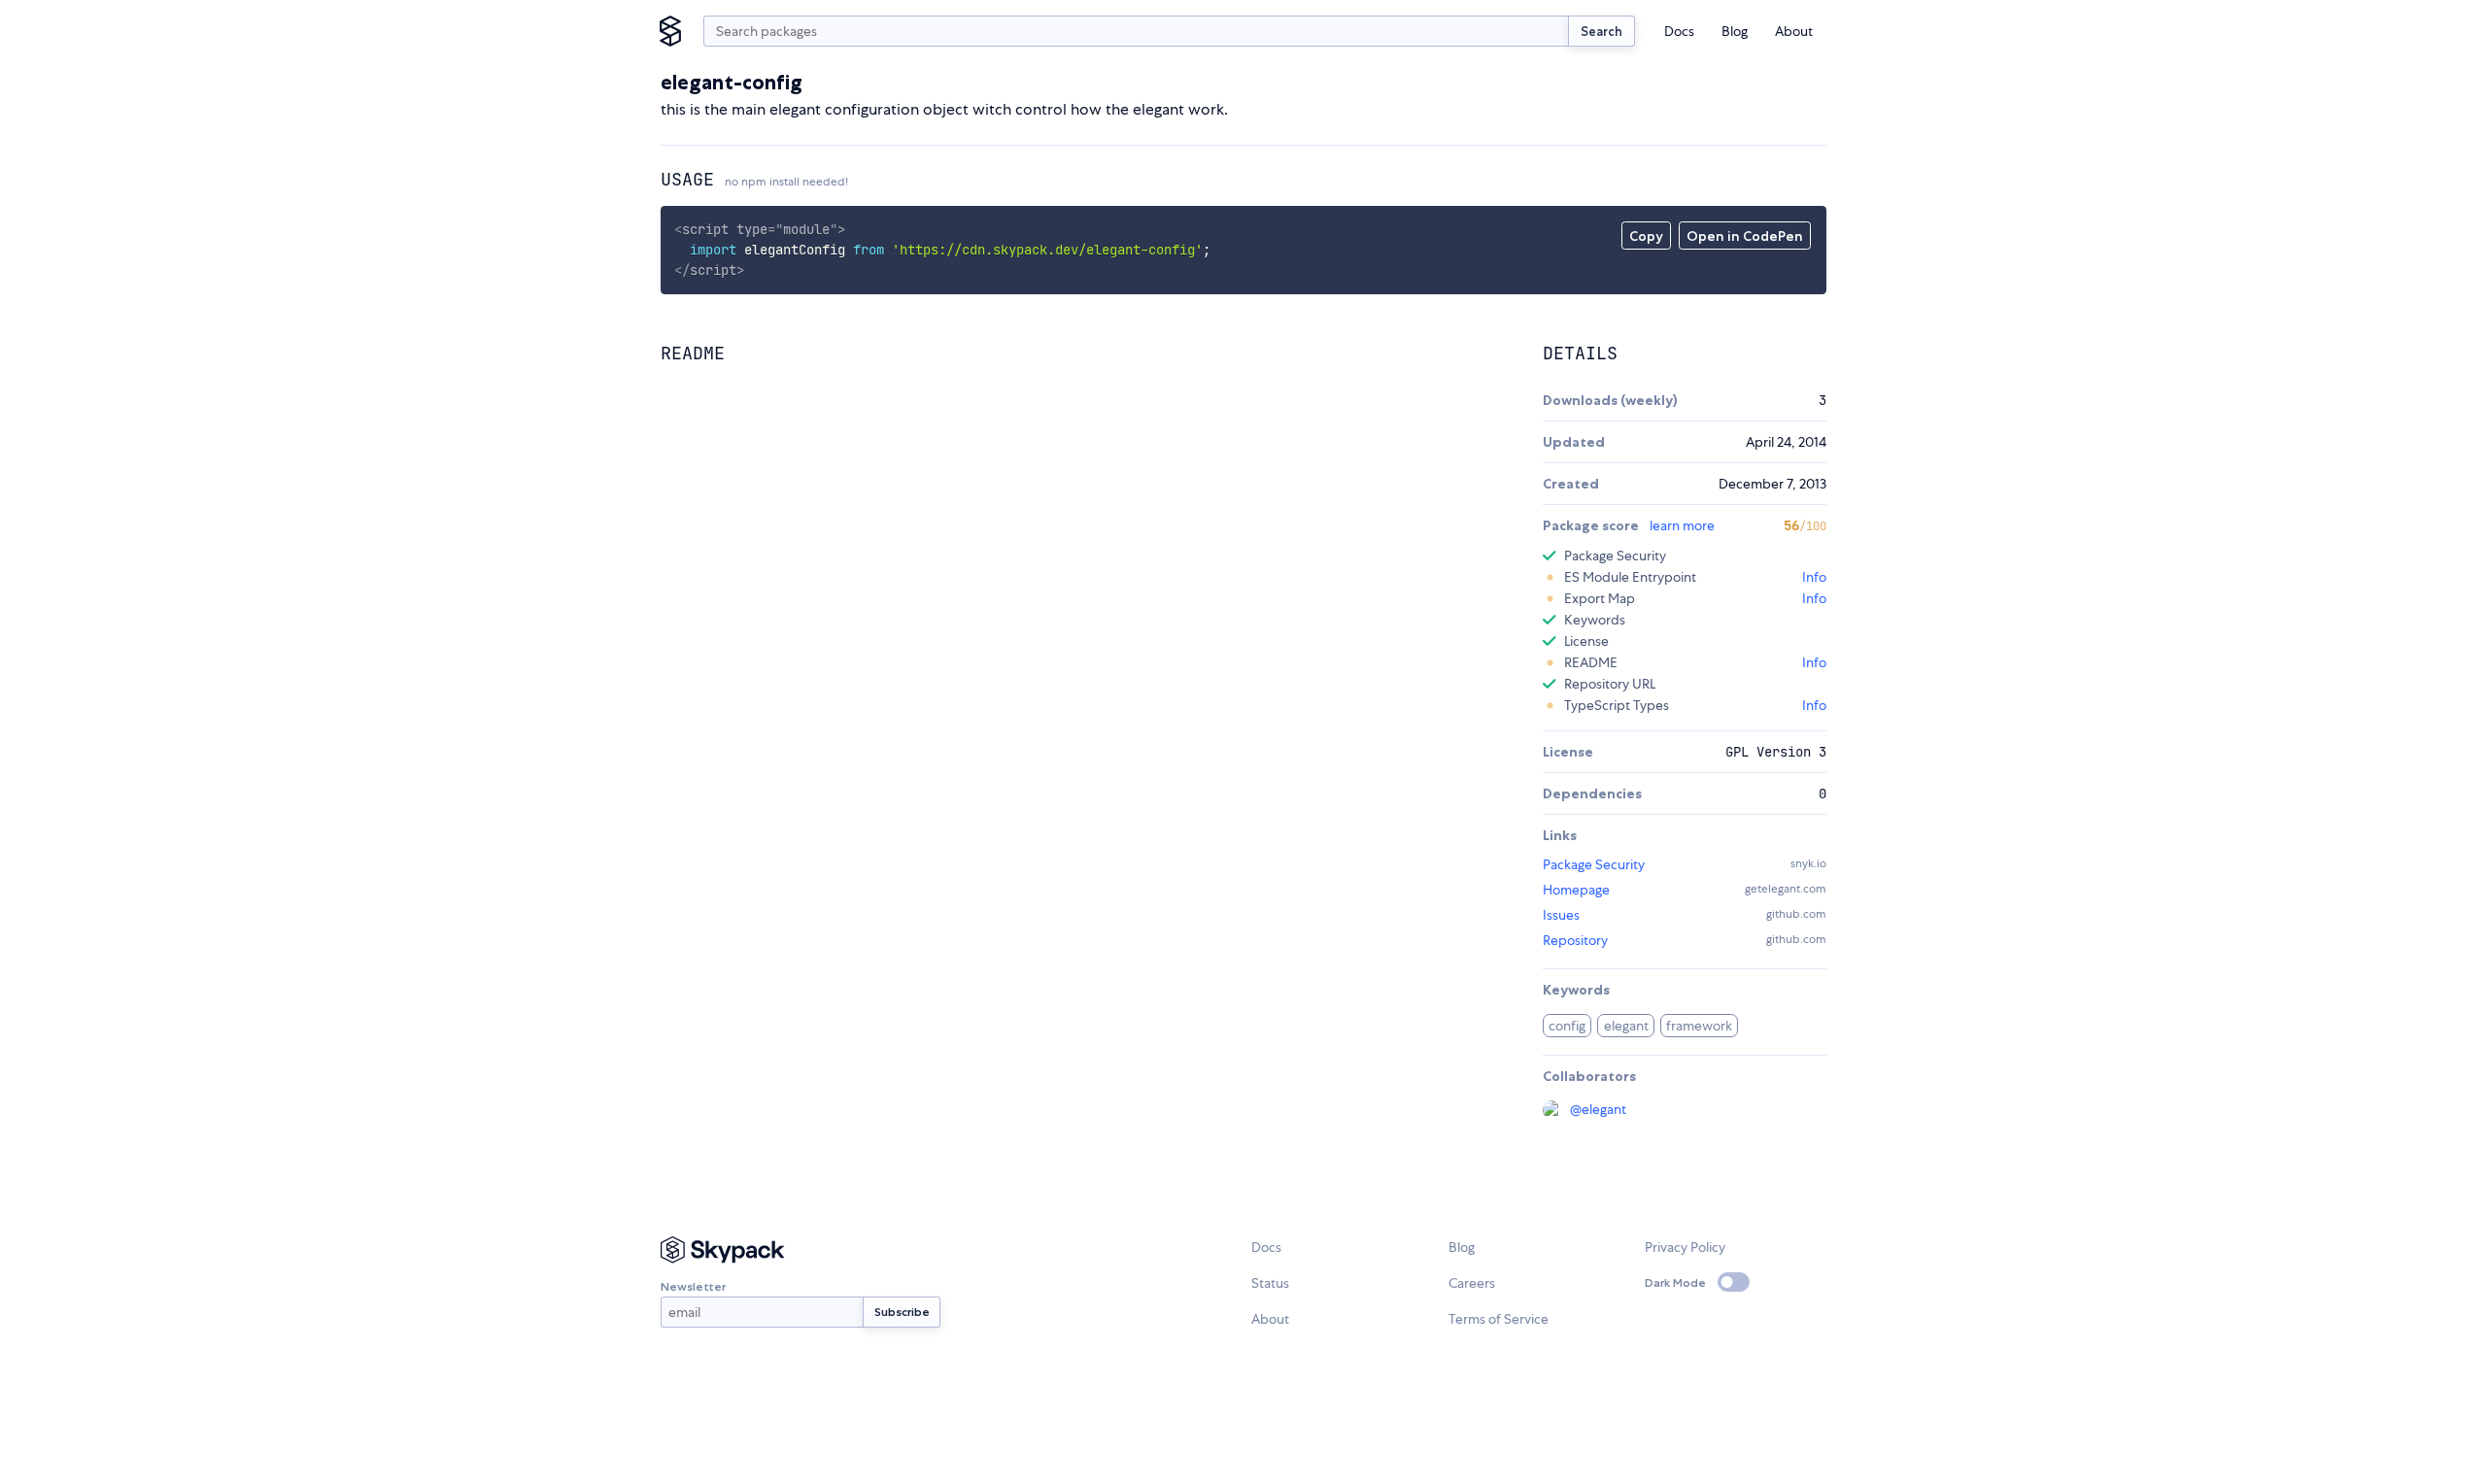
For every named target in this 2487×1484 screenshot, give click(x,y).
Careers (1472, 1283)
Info (1814, 577)
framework (1699, 1026)
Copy (1646, 236)
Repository (1575, 940)
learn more (1682, 525)
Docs (1679, 31)
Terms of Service (1499, 1319)
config (1567, 1026)
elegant (1626, 1026)
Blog (1735, 31)
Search (1601, 31)
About (1794, 31)
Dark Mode (1675, 1282)
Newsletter (693, 1286)
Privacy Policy (1685, 1247)
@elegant (1598, 1109)
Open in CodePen (1745, 236)
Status (1270, 1283)
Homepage (1576, 890)
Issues (1561, 915)
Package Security (1594, 864)
